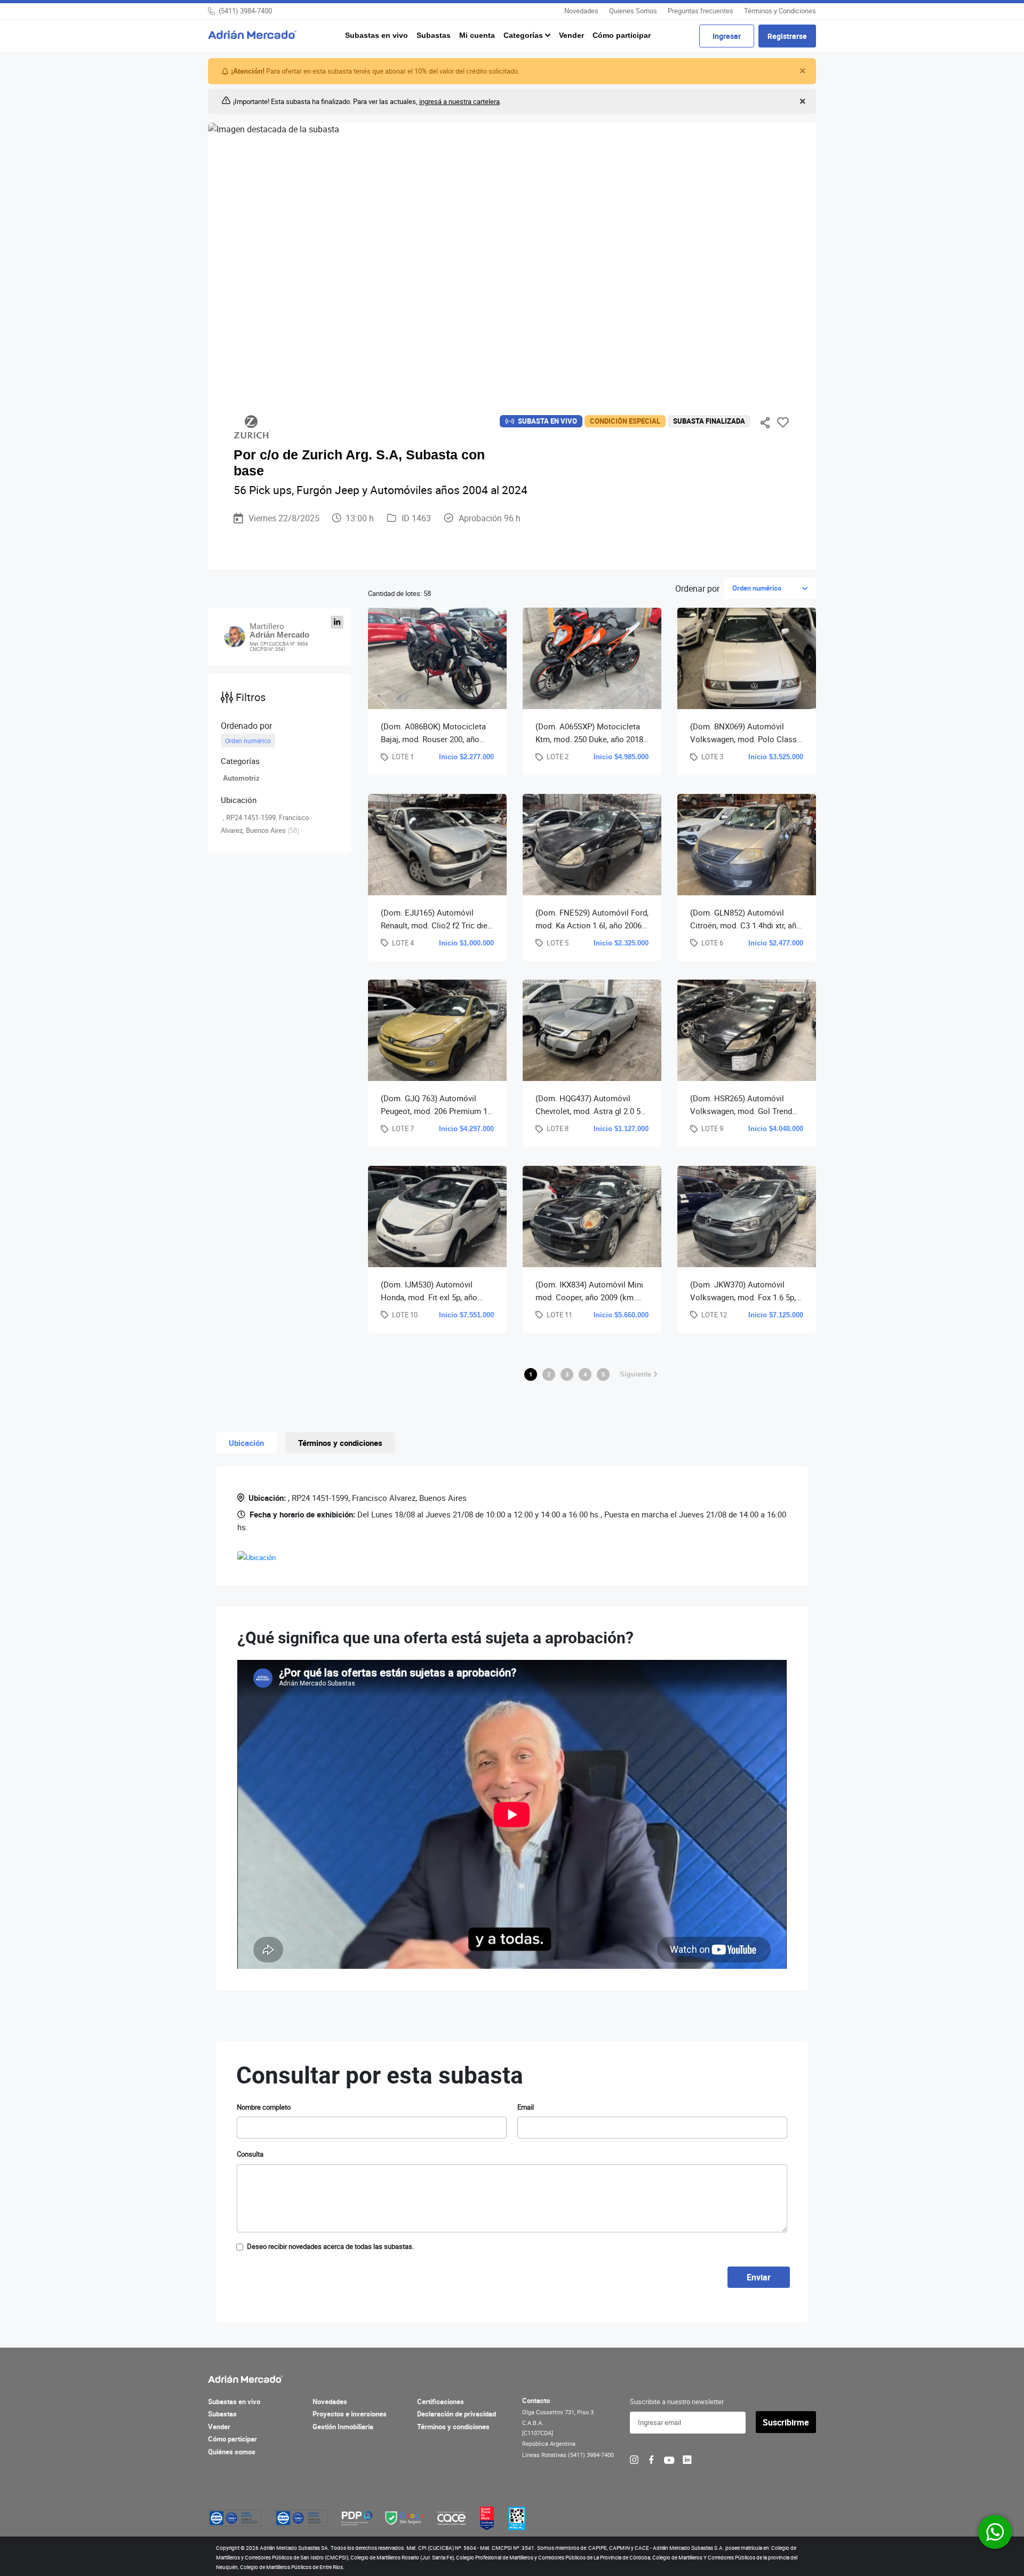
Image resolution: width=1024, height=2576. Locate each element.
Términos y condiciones (453, 2427)
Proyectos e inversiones (350, 2414)
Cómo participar (622, 35)
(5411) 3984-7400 (245, 11)
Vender (571, 35)
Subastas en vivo (377, 35)
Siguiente (637, 1374)
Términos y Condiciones (780, 11)
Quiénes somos (232, 2452)
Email (526, 2107)
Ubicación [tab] (246, 1443)
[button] (280, 761)
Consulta (250, 2154)
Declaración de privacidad (457, 2414)
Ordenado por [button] (246, 726)
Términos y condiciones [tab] (340, 1443)
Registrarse (787, 36)
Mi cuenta (477, 35)
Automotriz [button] (241, 778)
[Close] (801, 71)
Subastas (434, 35)
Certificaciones (441, 2402)
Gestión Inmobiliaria (343, 2427)
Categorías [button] (524, 35)
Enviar (759, 2277)
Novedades (581, 11)
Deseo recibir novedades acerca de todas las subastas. (330, 2246)
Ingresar (727, 36)
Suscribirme (786, 2422)
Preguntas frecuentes (701, 11)
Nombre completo (264, 2107)
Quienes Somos (633, 11)
